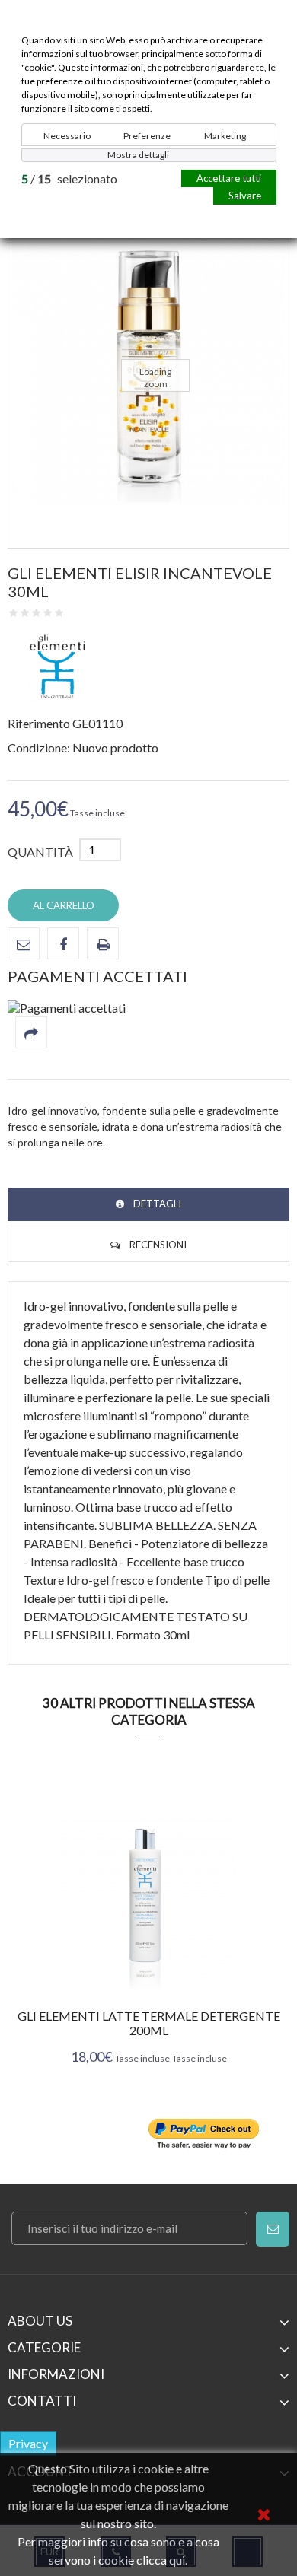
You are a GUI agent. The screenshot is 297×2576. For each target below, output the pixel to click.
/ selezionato (69, 178)
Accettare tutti (229, 178)
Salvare (245, 196)
